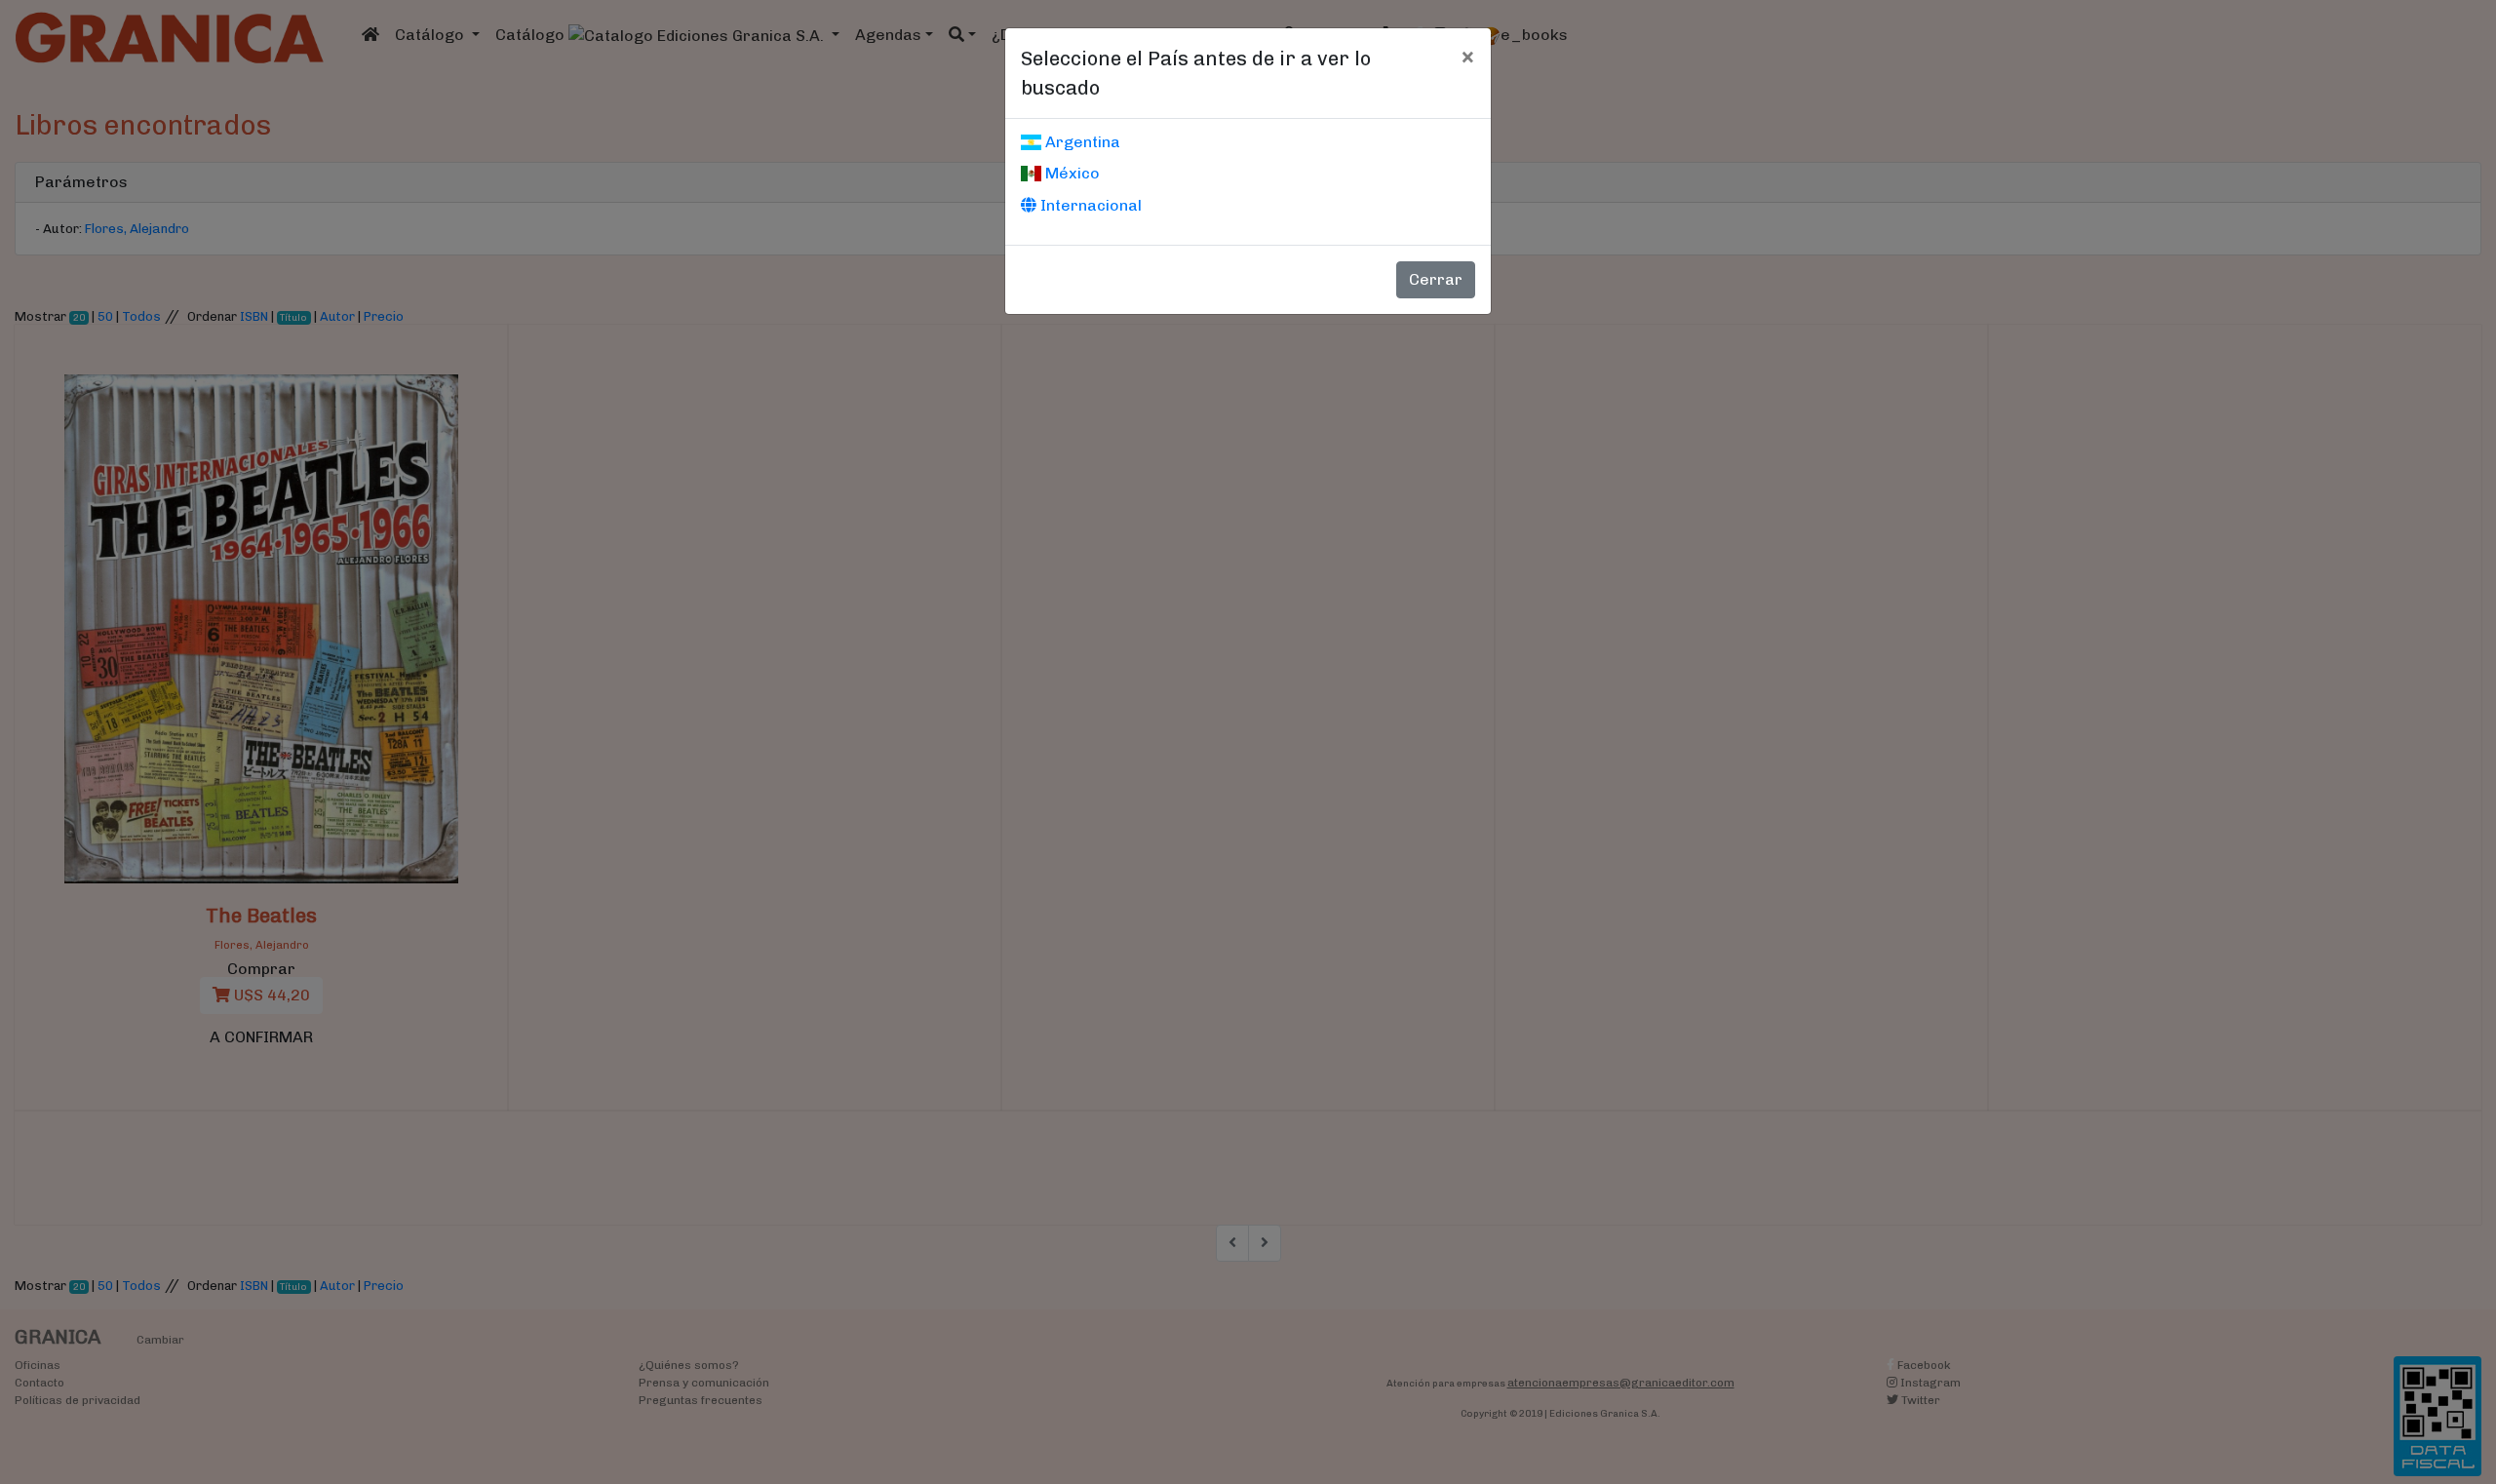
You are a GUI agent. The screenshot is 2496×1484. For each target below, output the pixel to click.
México (1071, 173)
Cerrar (1436, 279)
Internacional (1089, 205)
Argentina (1081, 142)
